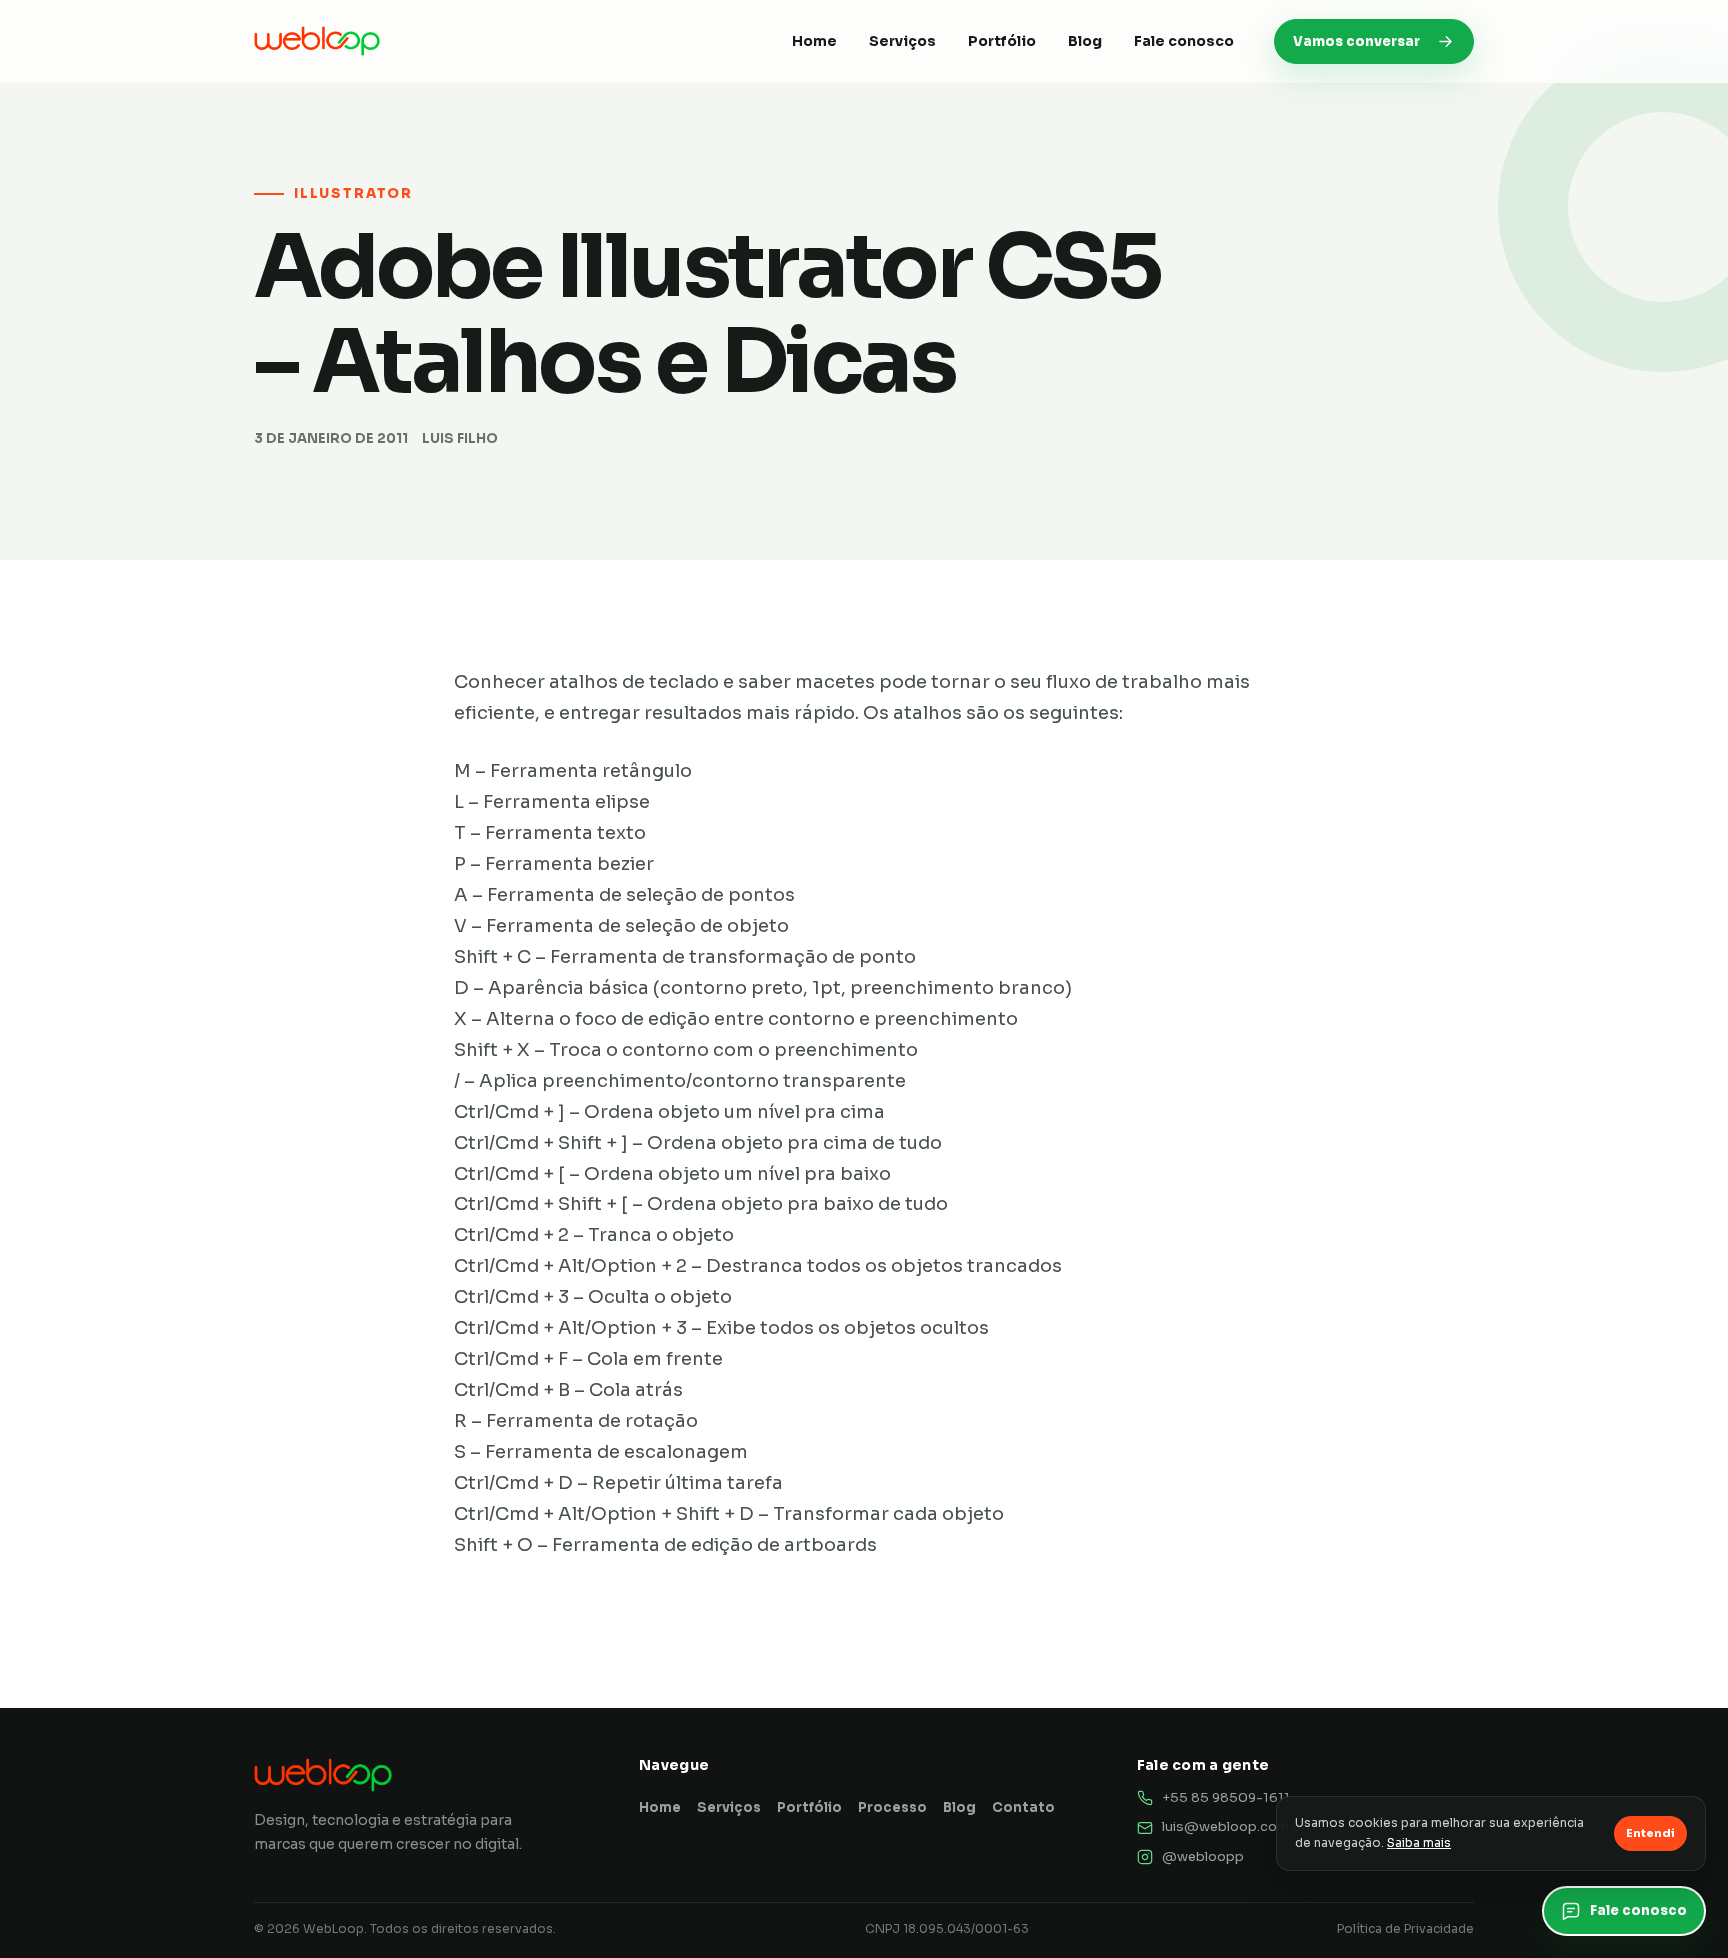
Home (814, 41)
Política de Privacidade (1405, 1928)
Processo (892, 1807)
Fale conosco (1184, 41)
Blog (1085, 41)
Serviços (902, 41)
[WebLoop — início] (317, 41)
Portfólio (1002, 41)
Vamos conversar (1356, 41)
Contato (1023, 1807)
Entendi (1650, 1833)
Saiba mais (1419, 1842)
